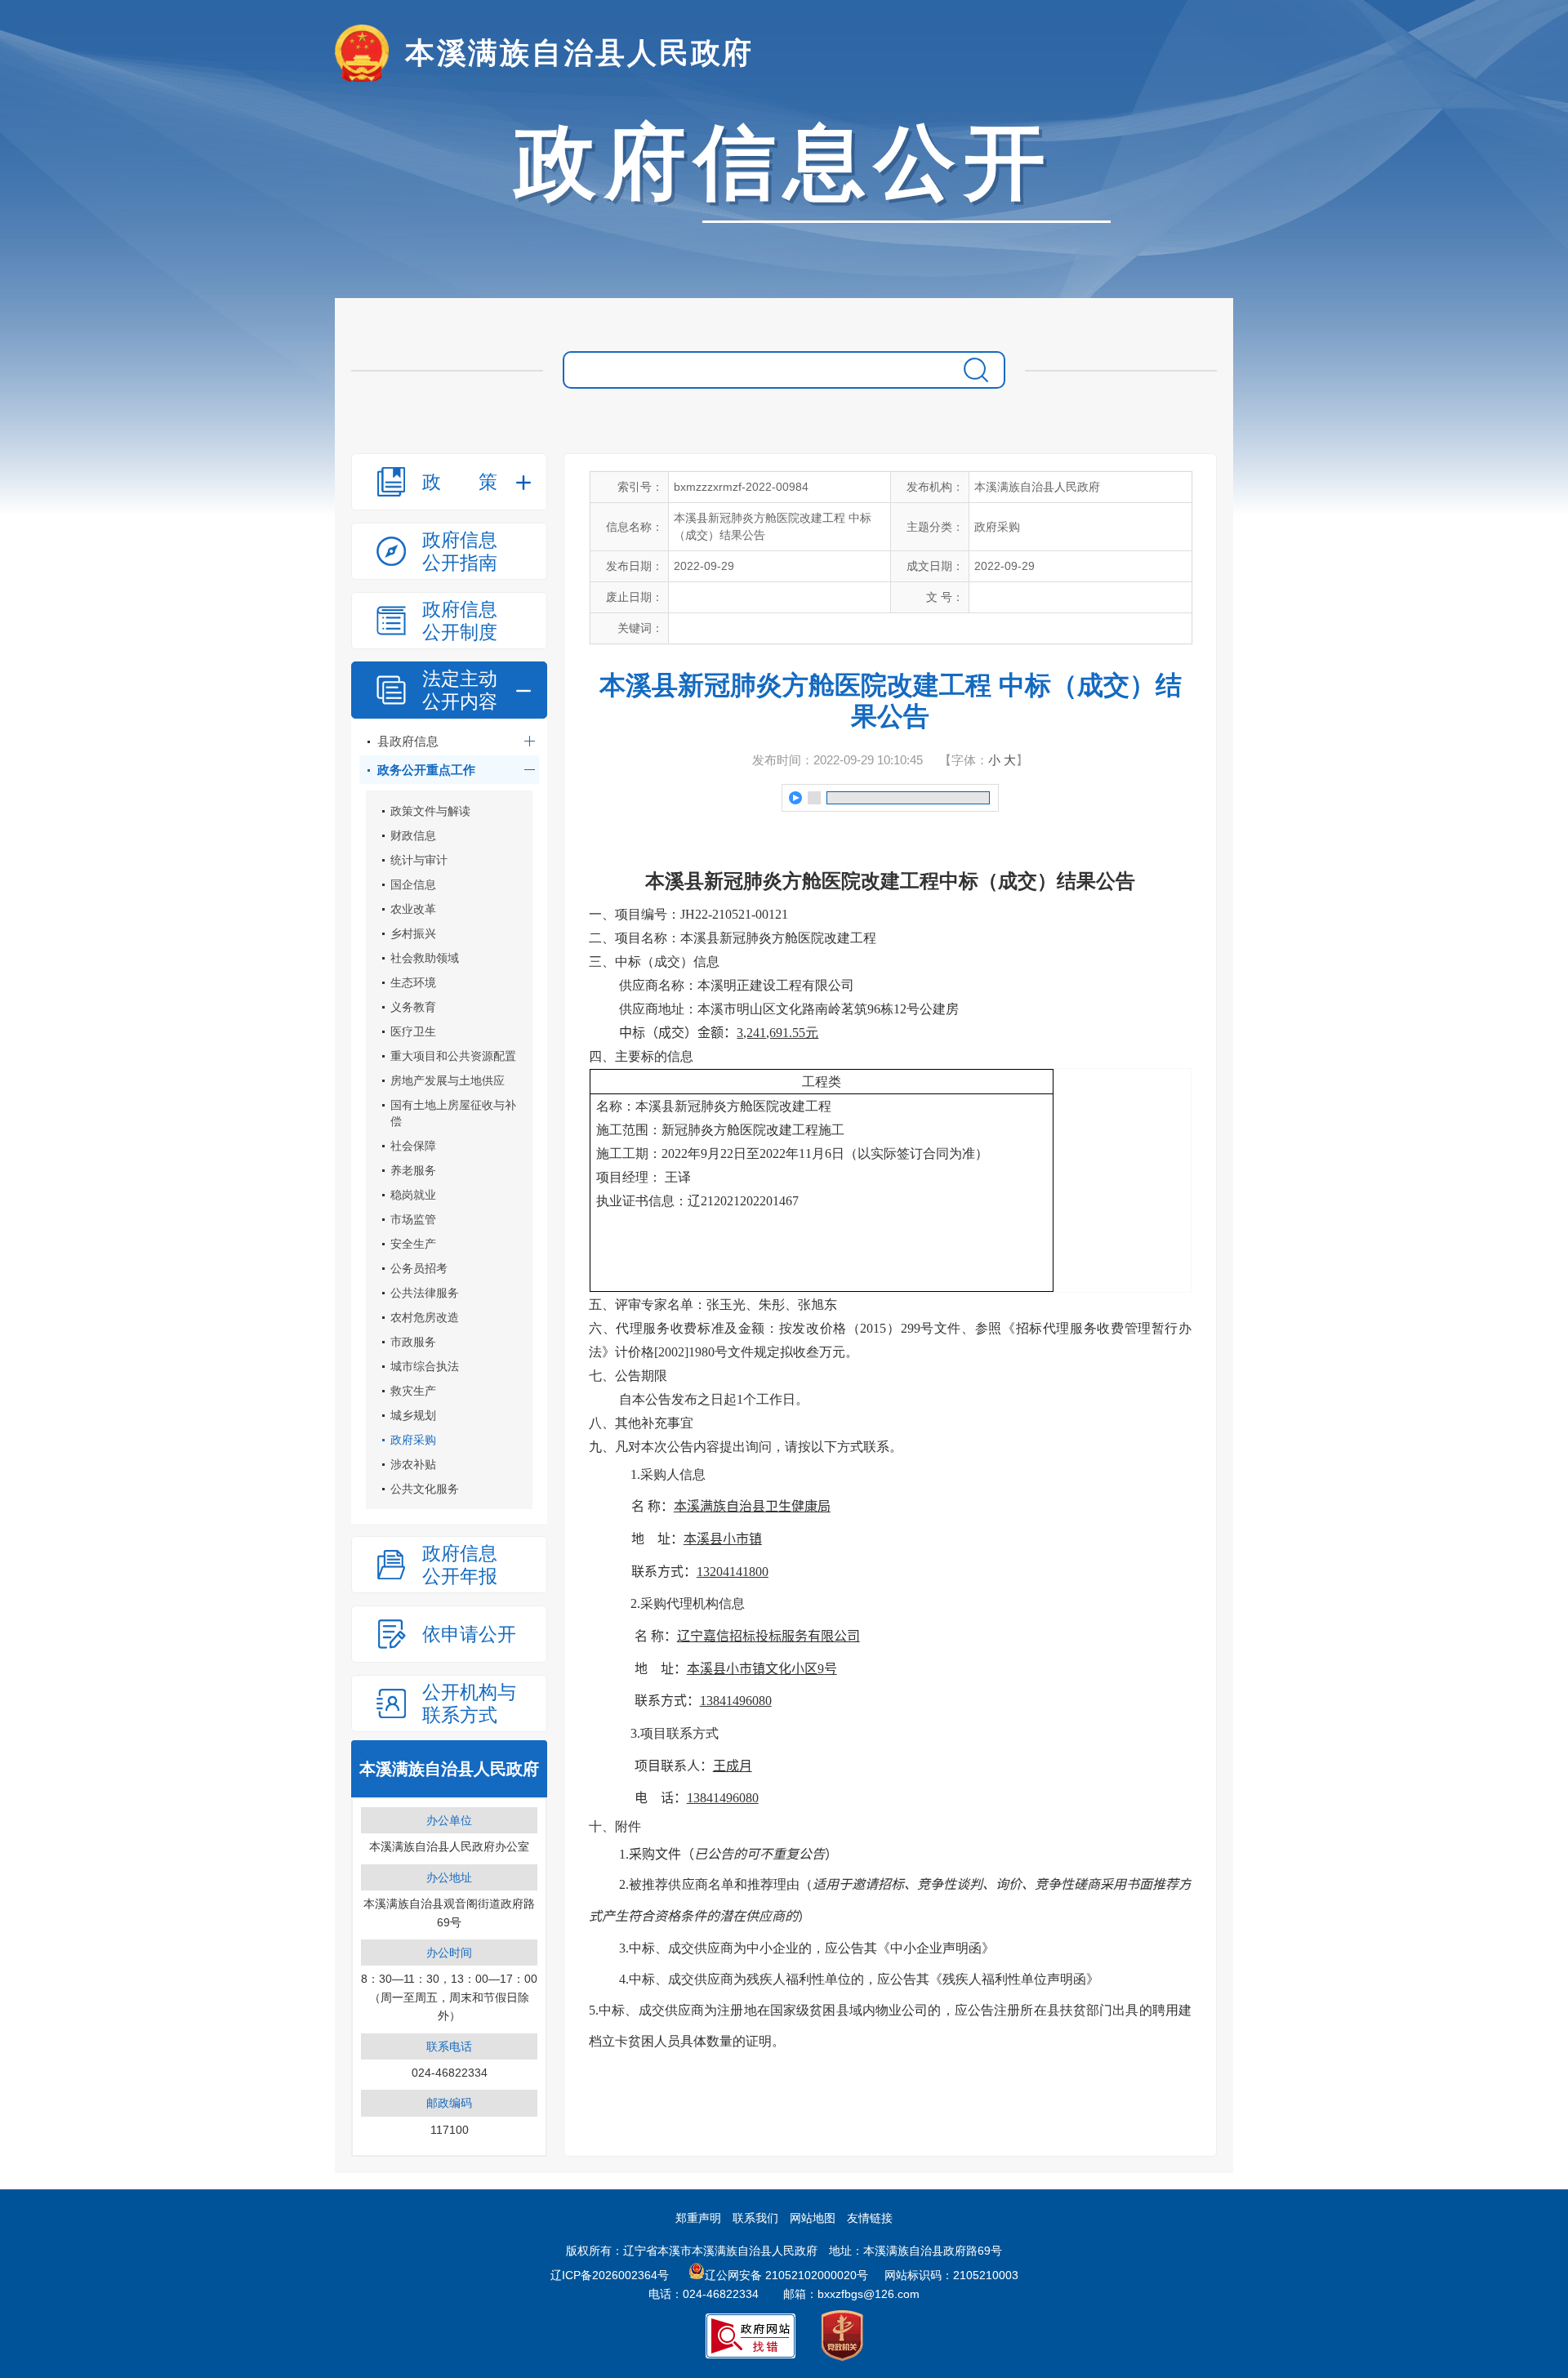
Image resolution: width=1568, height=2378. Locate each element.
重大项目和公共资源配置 (453, 1056)
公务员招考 (419, 1268)
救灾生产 (413, 1391)
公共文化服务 (425, 1489)
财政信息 (413, 835)
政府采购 (413, 1440)
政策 (460, 482)
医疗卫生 (413, 1031)
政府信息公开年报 (460, 1565)
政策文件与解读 (430, 811)
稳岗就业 (413, 1195)
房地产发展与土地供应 (448, 1080)
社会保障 (413, 1146)
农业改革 (413, 909)
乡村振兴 (413, 933)
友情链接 (870, 2218)
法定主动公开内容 (460, 690)
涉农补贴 (413, 1464)
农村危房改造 (425, 1317)
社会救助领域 (425, 958)
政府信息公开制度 (460, 621)
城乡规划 (413, 1415)
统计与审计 (419, 860)
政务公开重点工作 (426, 770)
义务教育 (413, 1007)
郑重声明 (698, 2218)
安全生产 (413, 1244)
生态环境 (413, 982)
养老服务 (413, 1170)
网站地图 (813, 2218)
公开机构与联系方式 (469, 1703)
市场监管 (413, 1219)
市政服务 (413, 1342)
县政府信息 (408, 741)
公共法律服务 (425, 1293)
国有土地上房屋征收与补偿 (453, 1113)
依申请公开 (469, 1634)
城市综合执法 (425, 1366)
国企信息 (413, 884)
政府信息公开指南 (460, 551)
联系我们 (755, 2218)
